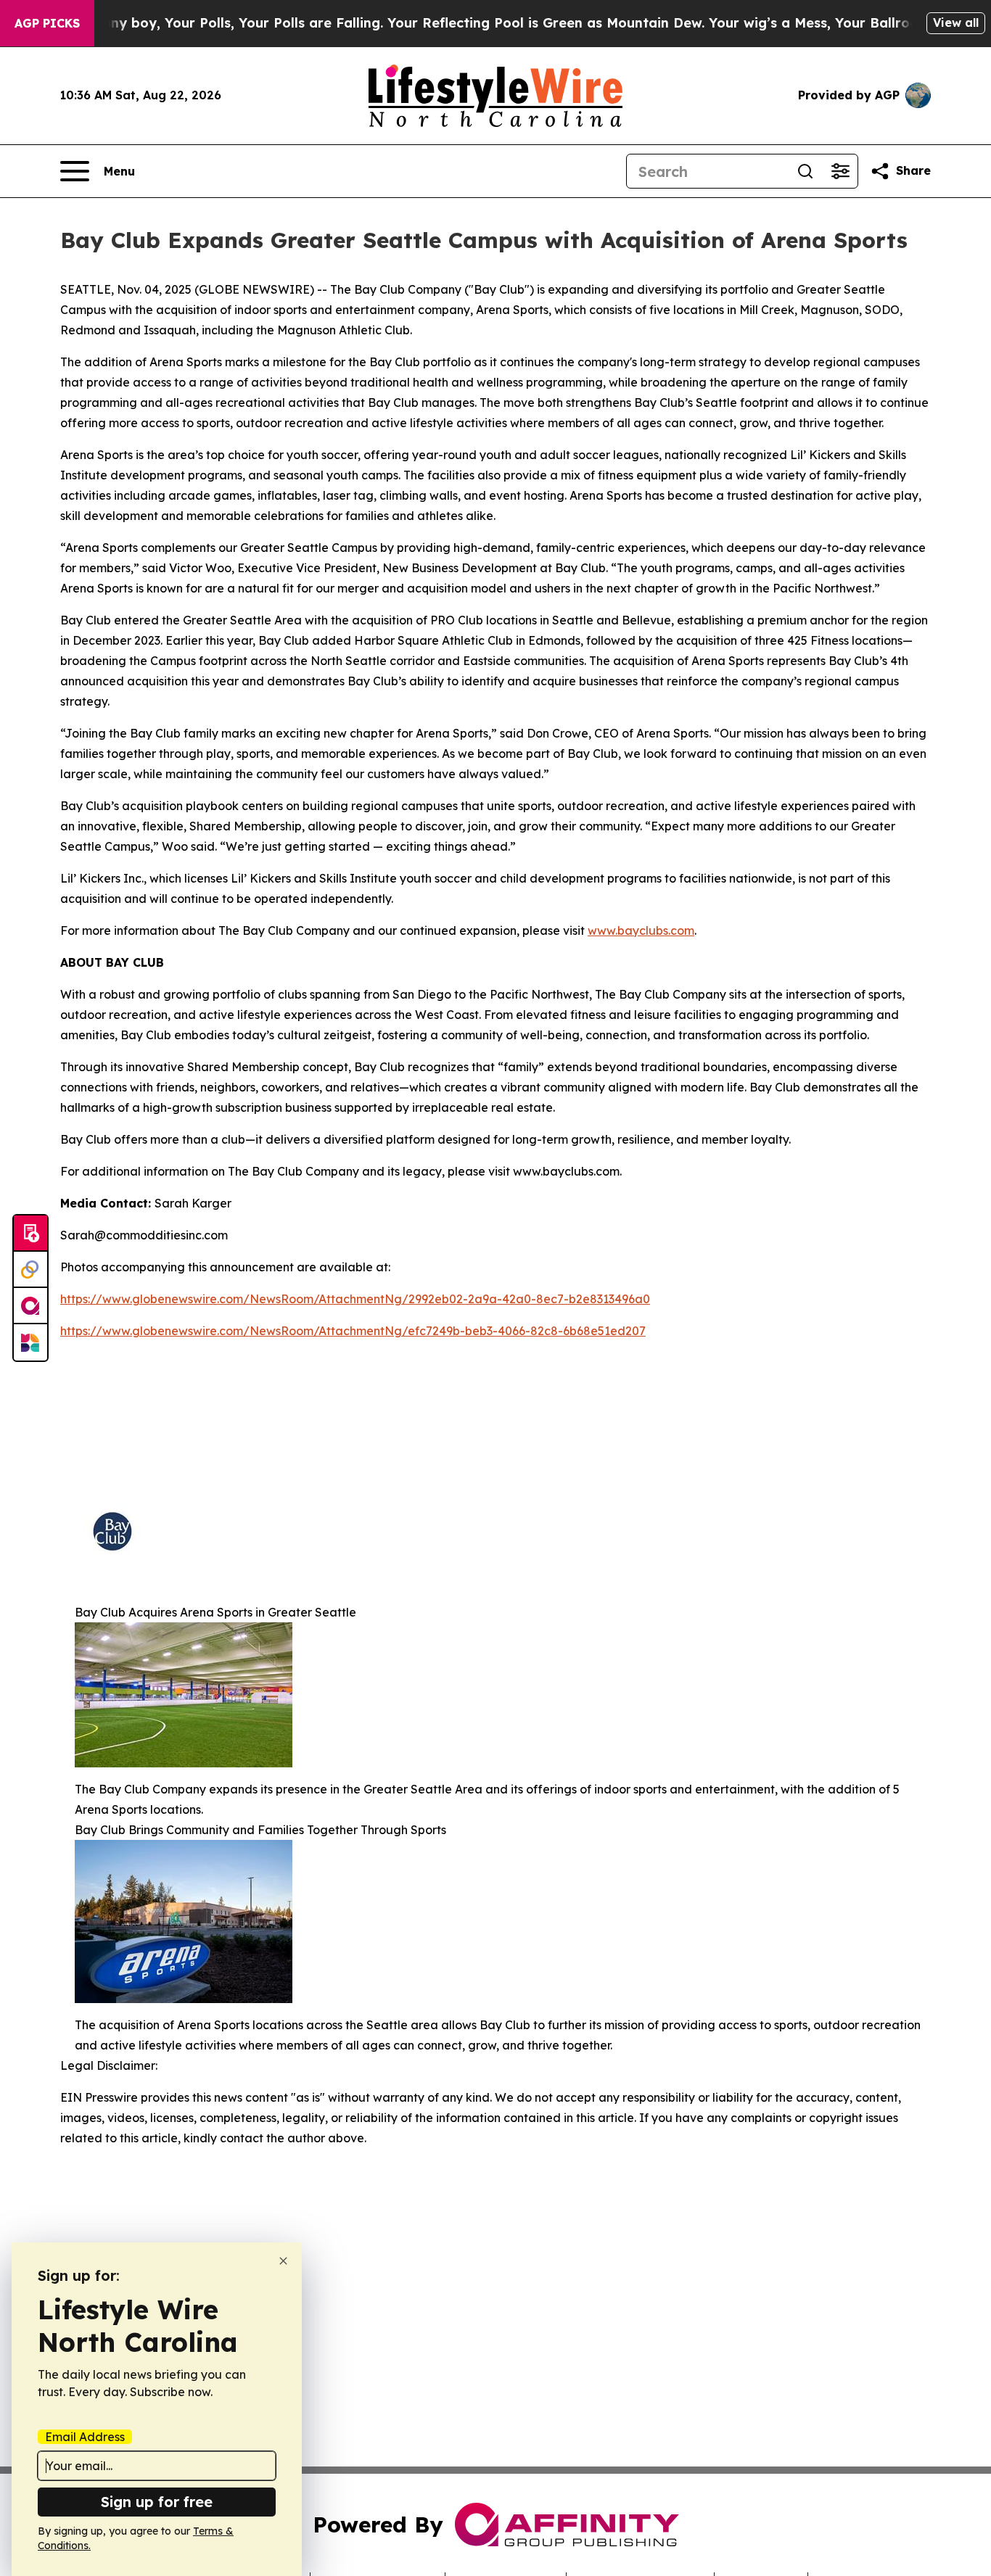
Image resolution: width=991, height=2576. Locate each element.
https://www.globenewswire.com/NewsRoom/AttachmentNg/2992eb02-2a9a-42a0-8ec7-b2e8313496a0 (355, 1299)
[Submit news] (30, 1234)
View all (956, 22)
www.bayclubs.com (641, 930)
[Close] (283, 2261)
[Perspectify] (30, 1270)
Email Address (85, 2437)
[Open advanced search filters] (840, 171)
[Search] (805, 171)
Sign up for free (157, 2502)
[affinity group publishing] (30, 1306)
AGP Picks (47, 23)
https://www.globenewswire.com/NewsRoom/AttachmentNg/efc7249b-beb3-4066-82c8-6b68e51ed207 (353, 1331)
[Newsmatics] (30, 1342)
